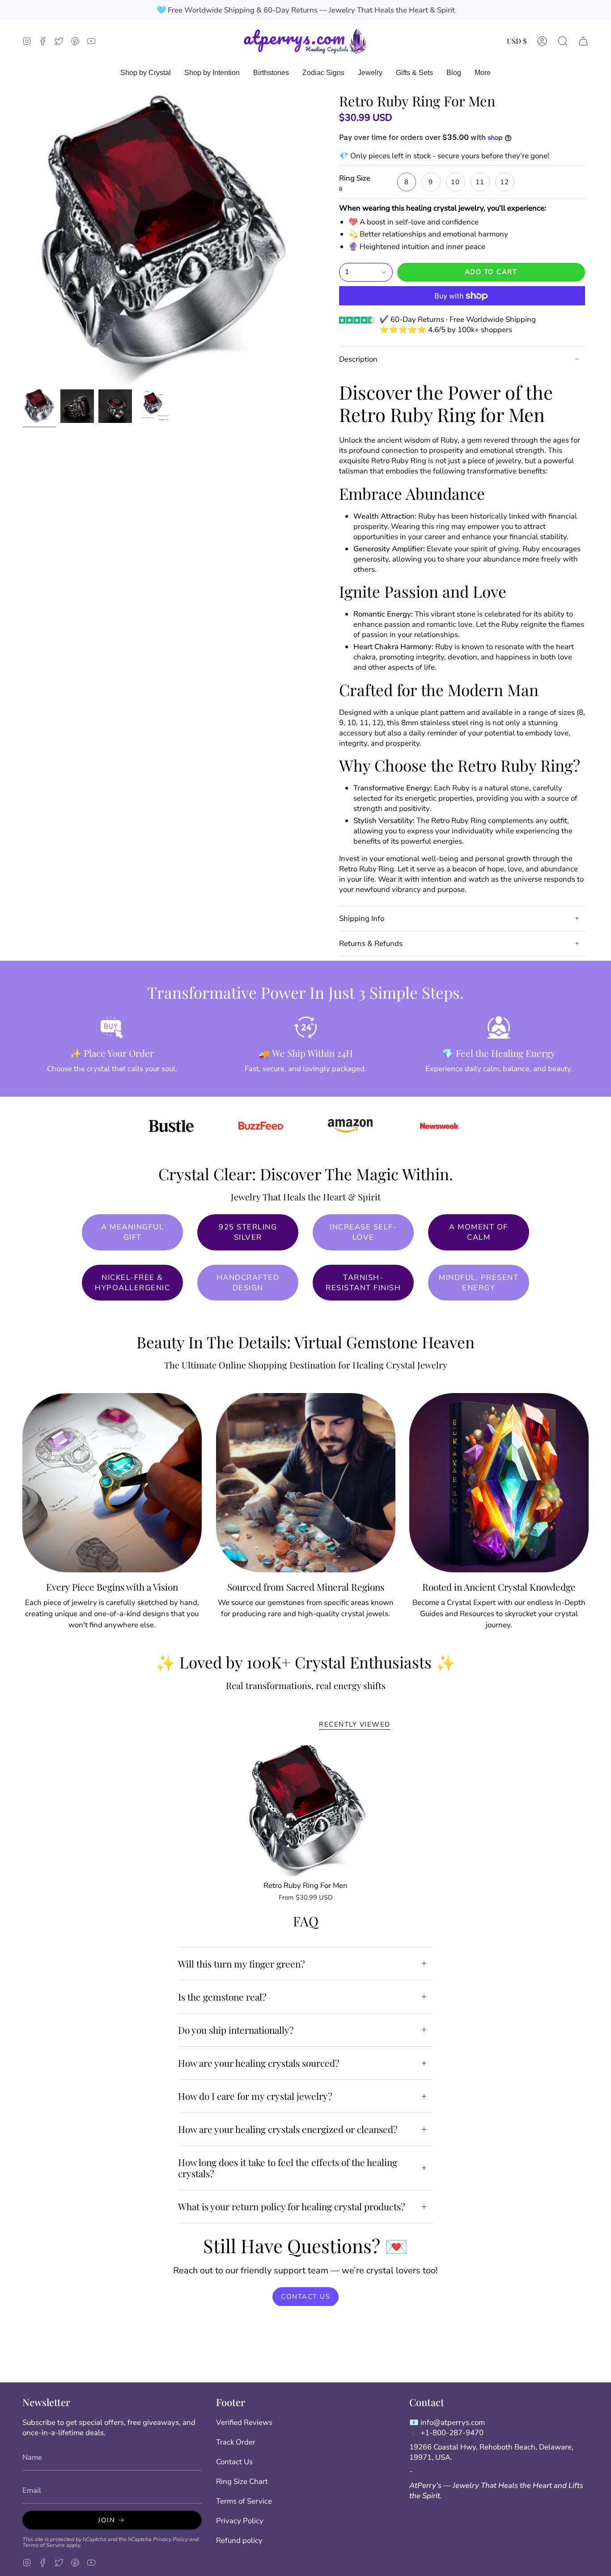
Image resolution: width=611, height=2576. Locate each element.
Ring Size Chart (242, 2481)
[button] (563, 41)
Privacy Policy (170, 2539)
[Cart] (583, 41)
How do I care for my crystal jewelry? (255, 2096)
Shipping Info (362, 918)
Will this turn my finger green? (242, 1964)
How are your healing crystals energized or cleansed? (288, 2129)
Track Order (236, 2442)
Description (358, 359)
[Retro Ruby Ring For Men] (306, 1811)
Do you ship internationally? (236, 2030)
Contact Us (234, 2462)
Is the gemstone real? (222, 1997)
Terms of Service (44, 2545)
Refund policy (239, 2540)
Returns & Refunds (371, 944)
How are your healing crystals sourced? (259, 2063)
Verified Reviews (244, 2422)
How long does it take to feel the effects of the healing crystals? (288, 2168)
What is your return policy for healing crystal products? (292, 2206)
